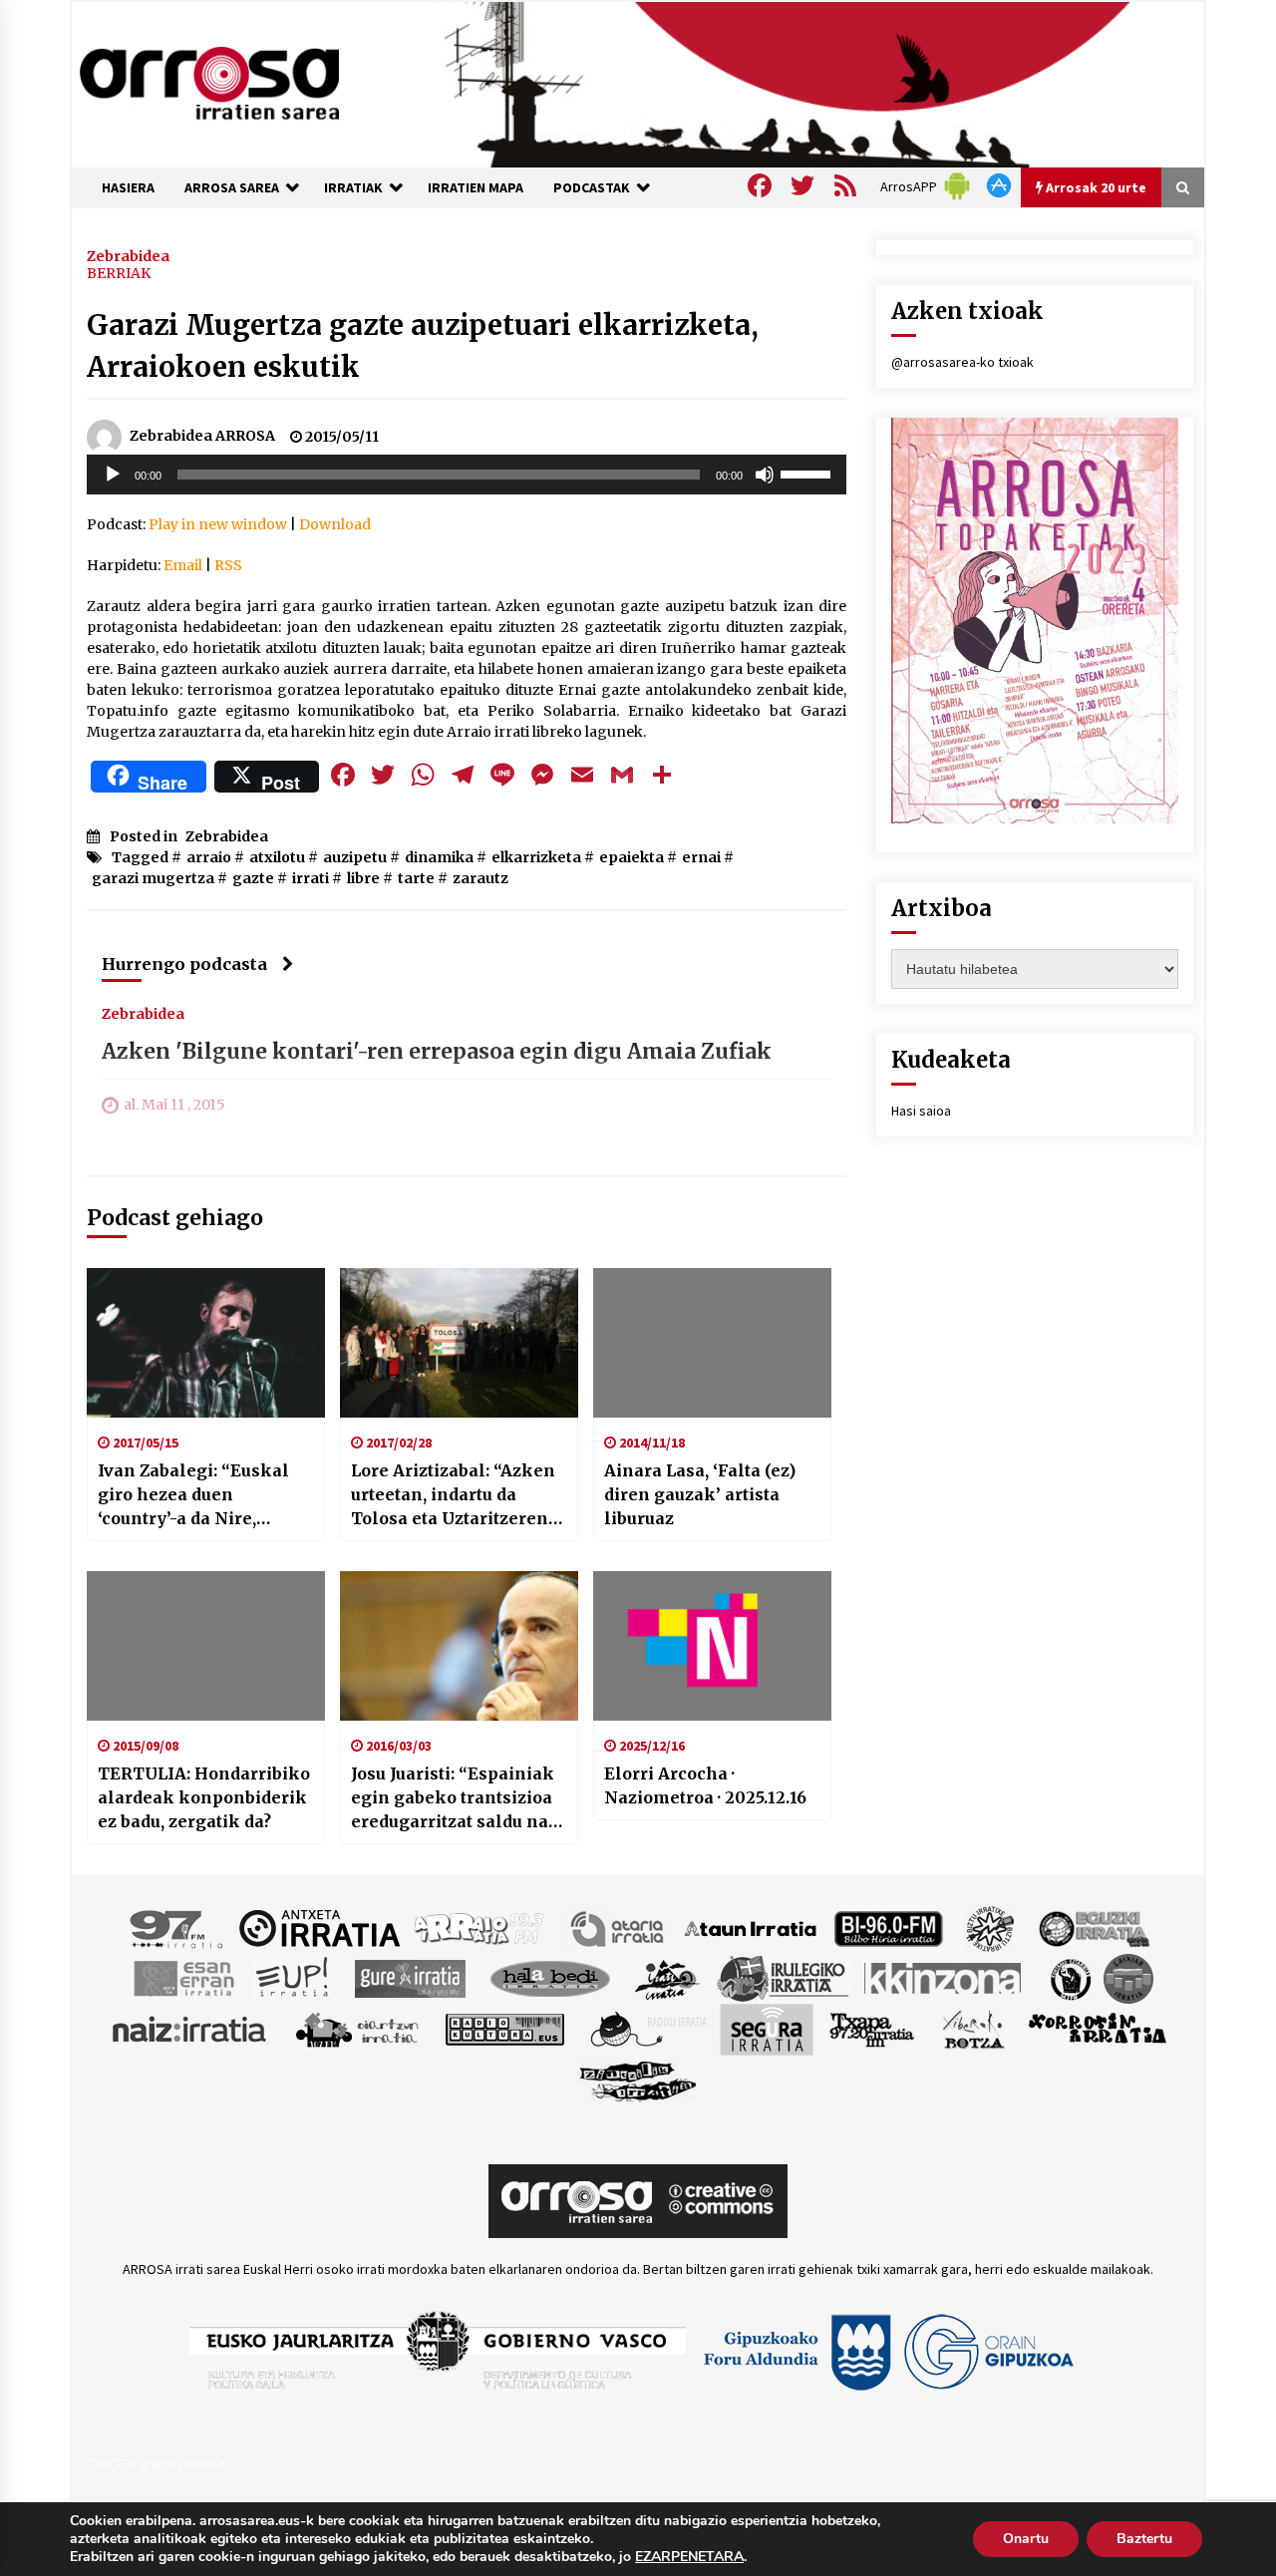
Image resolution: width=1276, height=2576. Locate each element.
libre (363, 878)
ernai (701, 857)
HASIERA (128, 187)
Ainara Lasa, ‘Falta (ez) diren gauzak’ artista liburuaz (700, 1494)
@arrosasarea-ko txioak (962, 362)
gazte (253, 878)
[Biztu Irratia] (990, 1927)
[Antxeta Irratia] (319, 1927)
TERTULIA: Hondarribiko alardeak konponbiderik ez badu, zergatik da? (204, 1797)
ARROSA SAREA (232, 187)
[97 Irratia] (177, 1927)
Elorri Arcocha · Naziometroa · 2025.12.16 (705, 1785)
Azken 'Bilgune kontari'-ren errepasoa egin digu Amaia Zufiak (437, 1051)
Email (183, 565)
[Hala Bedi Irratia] (550, 1977)
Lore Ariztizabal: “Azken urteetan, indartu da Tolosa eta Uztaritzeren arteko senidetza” (453, 1495)
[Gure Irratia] (410, 1977)
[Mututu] (765, 475)
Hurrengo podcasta (184, 964)
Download (335, 524)
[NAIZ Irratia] (190, 2028)
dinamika (439, 857)
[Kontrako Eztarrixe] (1069, 1977)
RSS (228, 565)
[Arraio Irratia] (479, 1927)
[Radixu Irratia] (647, 2028)
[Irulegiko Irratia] (783, 1977)
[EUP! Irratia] (294, 1977)
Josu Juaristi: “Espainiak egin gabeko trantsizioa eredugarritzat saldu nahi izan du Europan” (459, 1798)
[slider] (808, 473)
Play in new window (218, 524)
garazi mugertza (153, 878)
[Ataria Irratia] (619, 1927)
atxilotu (277, 857)
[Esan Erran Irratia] (183, 1977)
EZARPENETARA (689, 2557)
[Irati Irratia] (668, 1977)
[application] (467, 475)
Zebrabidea (128, 255)
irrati (311, 878)
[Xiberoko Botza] (972, 2028)
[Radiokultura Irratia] (504, 2028)
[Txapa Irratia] (872, 2028)
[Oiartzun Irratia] (357, 2028)
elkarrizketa (536, 857)
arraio (209, 857)
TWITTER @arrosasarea (156, 2463)
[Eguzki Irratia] (1093, 1927)
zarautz (480, 878)
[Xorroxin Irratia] (1097, 2028)
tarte (416, 878)
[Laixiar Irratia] (1128, 1977)
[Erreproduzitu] (113, 475)
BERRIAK (119, 273)
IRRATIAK (353, 187)
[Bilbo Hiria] (888, 1927)
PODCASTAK (592, 187)
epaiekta (632, 857)
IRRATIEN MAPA (476, 187)
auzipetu (355, 857)
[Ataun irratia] (751, 1927)
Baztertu (1144, 2539)
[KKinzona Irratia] (944, 1977)
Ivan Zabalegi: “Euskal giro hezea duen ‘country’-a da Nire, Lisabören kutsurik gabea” (193, 1495)
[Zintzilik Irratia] (638, 2079)
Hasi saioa (921, 1111)
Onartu (1026, 2539)
